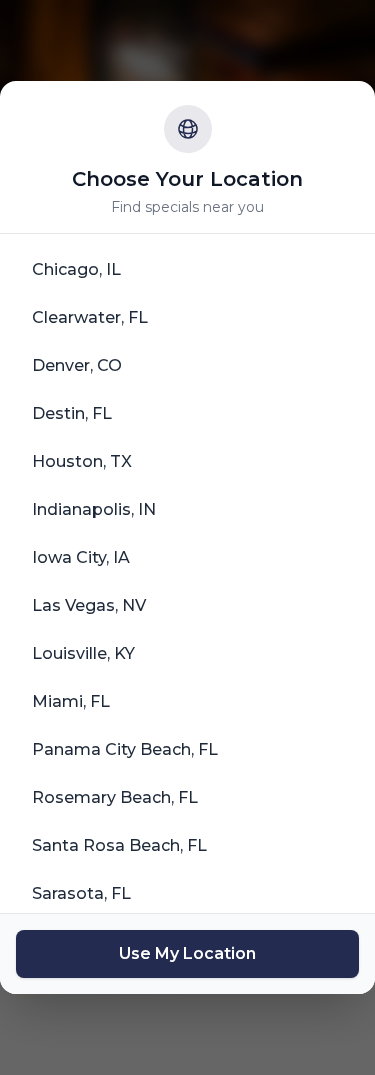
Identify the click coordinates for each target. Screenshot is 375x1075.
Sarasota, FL (81, 893)
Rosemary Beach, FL (115, 797)
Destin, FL (72, 413)
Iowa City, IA (81, 557)
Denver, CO (77, 365)
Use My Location (187, 953)
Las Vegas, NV (89, 605)
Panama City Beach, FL (125, 749)
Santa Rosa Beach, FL (119, 845)
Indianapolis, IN (94, 509)
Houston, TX (82, 461)
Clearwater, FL (90, 317)
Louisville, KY (83, 653)
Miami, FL (71, 701)
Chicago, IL (76, 269)
